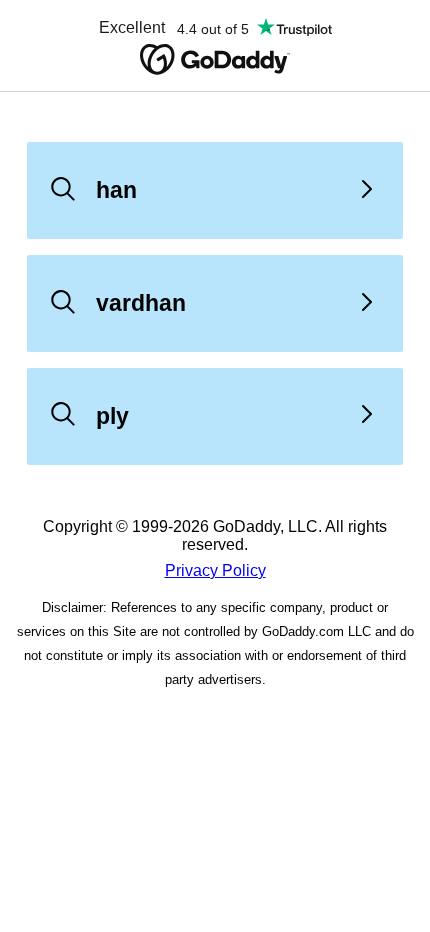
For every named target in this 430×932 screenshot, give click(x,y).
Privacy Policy (215, 570)
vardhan (141, 303)
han (116, 190)
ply (112, 416)
